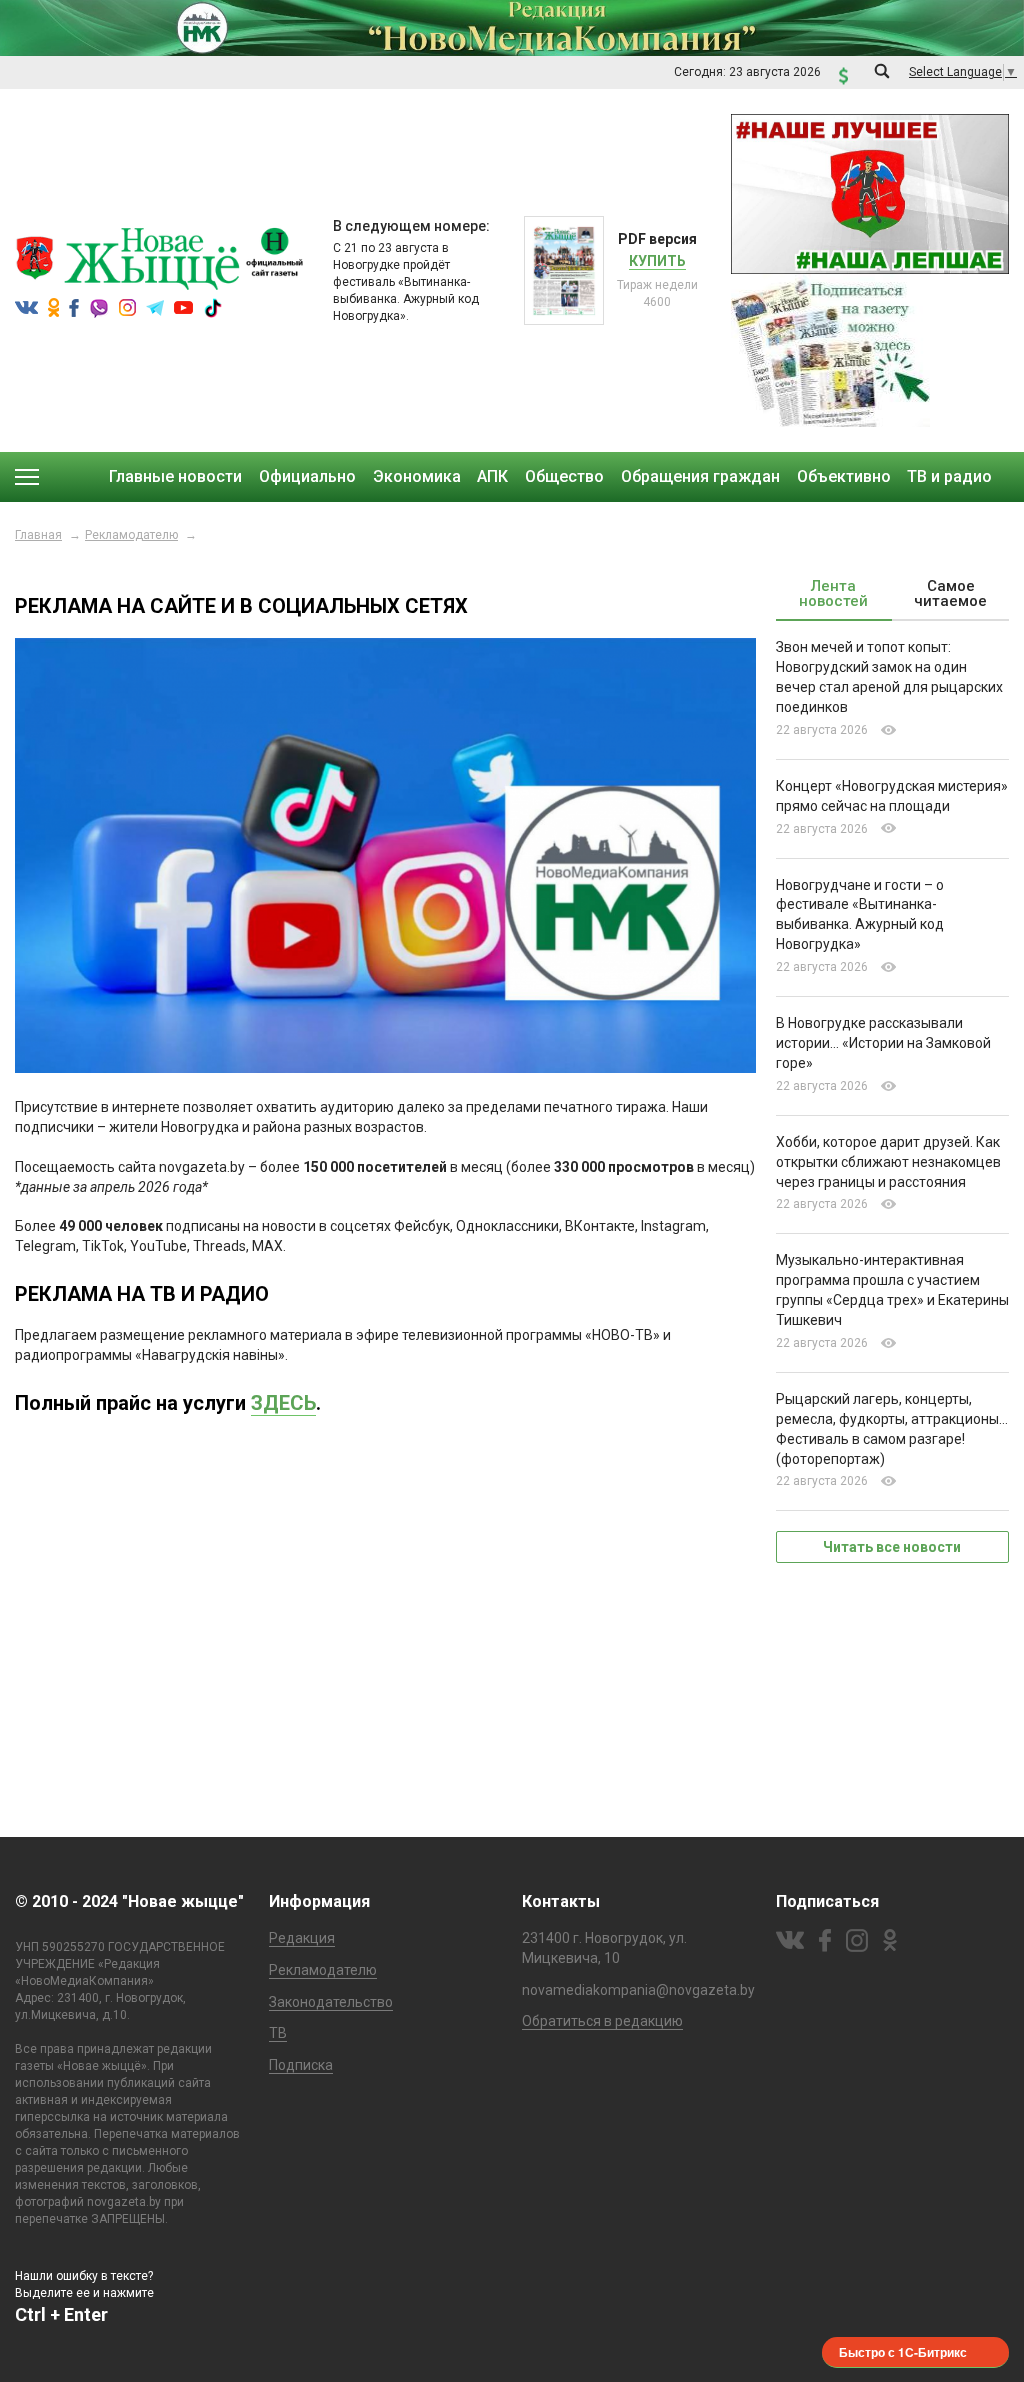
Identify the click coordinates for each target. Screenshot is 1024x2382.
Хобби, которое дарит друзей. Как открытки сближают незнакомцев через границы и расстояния (888, 1162)
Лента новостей (833, 593)
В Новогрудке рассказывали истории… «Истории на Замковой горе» (883, 1043)
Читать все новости (892, 1547)
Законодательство (331, 2002)
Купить (657, 261)
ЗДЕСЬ (283, 1403)
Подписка (301, 2065)
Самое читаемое (950, 593)
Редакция (302, 1938)
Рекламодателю (131, 535)
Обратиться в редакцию (602, 2021)
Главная (38, 535)
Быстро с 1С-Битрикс (903, 2352)
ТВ (278, 2033)
